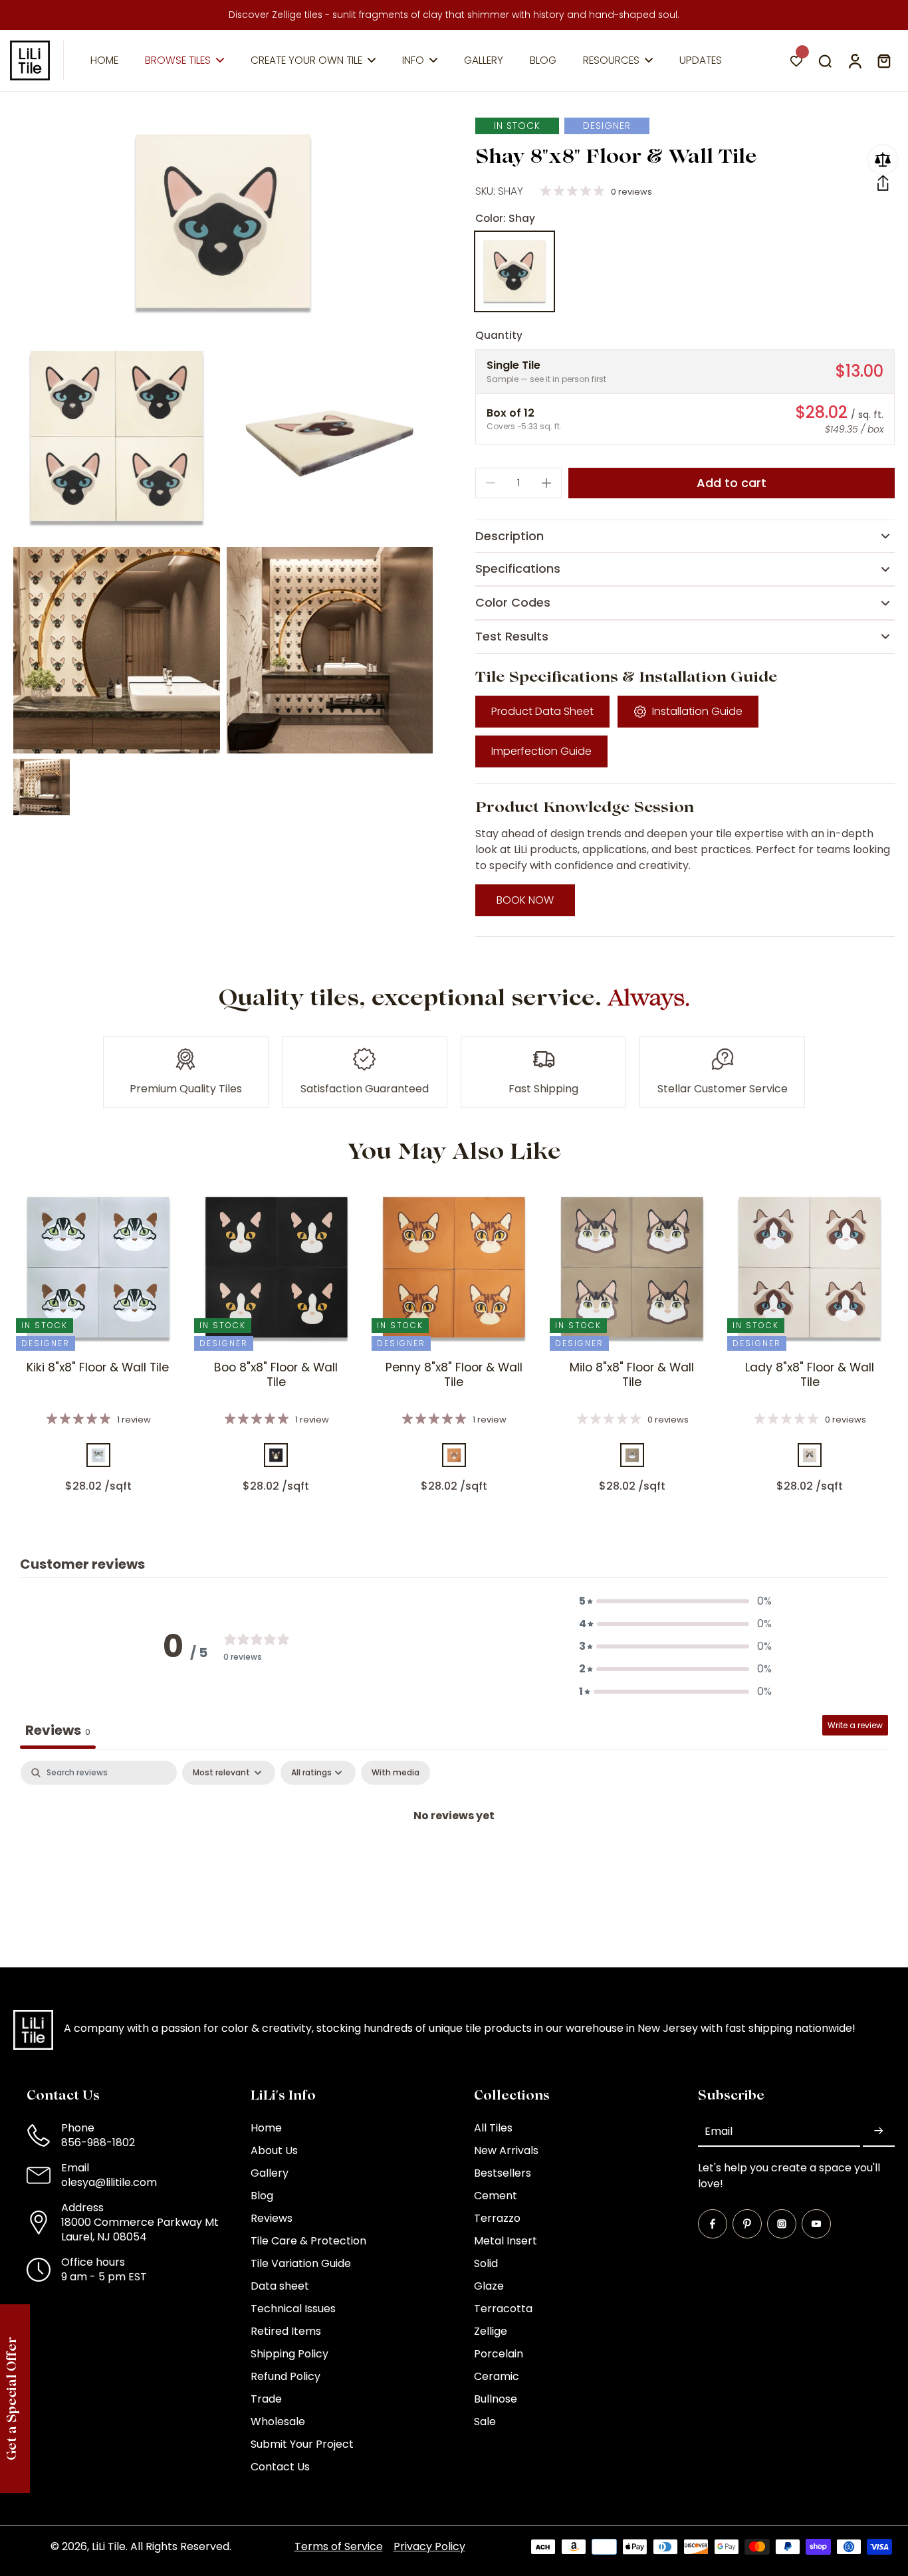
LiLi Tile (109, 2546)
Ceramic (497, 2377)
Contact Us (280, 2467)
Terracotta (503, 2309)
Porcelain (499, 2354)
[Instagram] (782, 2224)
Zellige (491, 2331)
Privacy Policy (429, 2546)
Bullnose (496, 2399)
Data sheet (280, 2286)
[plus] (546, 483)
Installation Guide (697, 711)
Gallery (270, 2173)
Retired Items (286, 2331)
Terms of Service (339, 2546)
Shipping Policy (289, 2354)
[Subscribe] (879, 2131)
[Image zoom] (223, 223)
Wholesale (278, 2422)
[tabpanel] (454, 1860)
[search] (825, 60)
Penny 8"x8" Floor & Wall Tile (454, 1375)
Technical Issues (293, 2309)
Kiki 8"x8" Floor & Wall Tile (98, 1367)
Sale (485, 2422)
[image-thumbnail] (42, 787)
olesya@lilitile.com (109, 2182)
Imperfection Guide (541, 751)
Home (266, 2128)
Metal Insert (506, 2241)
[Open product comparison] (883, 159)
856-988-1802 (98, 2142)
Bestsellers (503, 2173)
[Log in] (854, 60)
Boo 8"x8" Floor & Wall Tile (276, 1375)
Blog (262, 2196)
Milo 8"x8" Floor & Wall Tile (632, 1375)
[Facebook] (713, 2224)
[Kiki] (98, 1455)
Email (719, 2131)
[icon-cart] (883, 60)
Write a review (855, 1725)
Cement (496, 2196)
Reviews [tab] (58, 1730)
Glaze (489, 2286)
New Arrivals (506, 2151)
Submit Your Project (302, 2444)
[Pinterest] (747, 2224)
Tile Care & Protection (308, 2241)
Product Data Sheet (542, 711)
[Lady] (810, 1455)
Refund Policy (285, 2377)
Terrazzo (497, 2219)
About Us (274, 2151)
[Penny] (454, 1455)
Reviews (272, 2219)
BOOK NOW (525, 900)
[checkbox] (396, 1773)
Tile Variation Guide (301, 2264)
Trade (266, 2399)
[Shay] (514, 271)
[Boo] (276, 1455)
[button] (883, 183)
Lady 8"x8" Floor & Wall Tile (810, 1375)
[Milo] (632, 1455)
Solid (486, 2264)
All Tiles (493, 2128)
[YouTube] (816, 2224)
